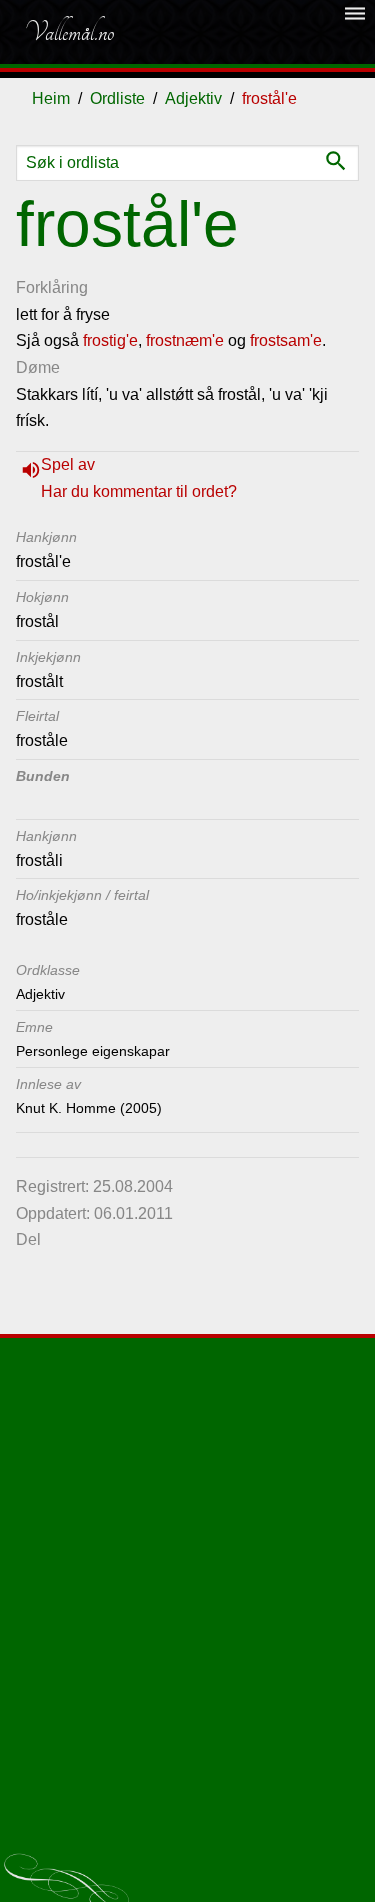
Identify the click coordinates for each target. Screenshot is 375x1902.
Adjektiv (193, 98)
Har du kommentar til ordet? (139, 491)
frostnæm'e (185, 340)
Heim (51, 98)
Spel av (68, 464)
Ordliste (117, 98)
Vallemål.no (69, 32)
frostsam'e (286, 340)
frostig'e (110, 340)
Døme (38, 367)
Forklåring (52, 287)
